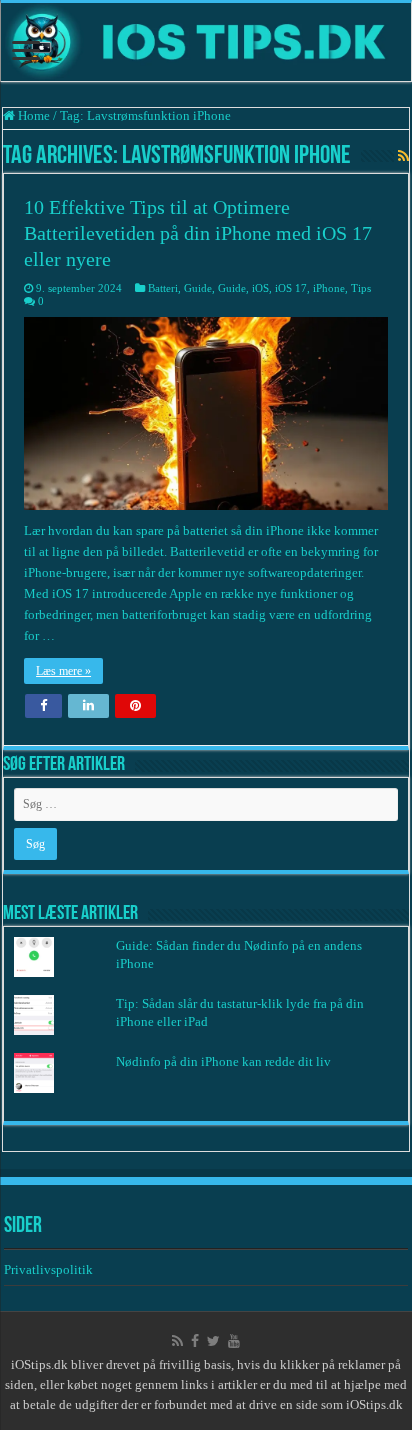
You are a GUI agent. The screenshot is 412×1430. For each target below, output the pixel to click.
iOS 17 (291, 288)
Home (32, 115)
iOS (260, 288)
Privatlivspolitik (50, 1269)
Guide (198, 288)
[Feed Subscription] (403, 157)
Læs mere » (63, 671)
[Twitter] (213, 1341)
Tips (361, 288)
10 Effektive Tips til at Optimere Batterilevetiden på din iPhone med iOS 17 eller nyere (198, 233)
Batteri (163, 288)
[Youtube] (234, 1341)
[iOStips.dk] (206, 42)
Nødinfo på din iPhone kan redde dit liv (223, 1061)
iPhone (329, 288)
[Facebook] (195, 1341)
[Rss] (177, 1341)
